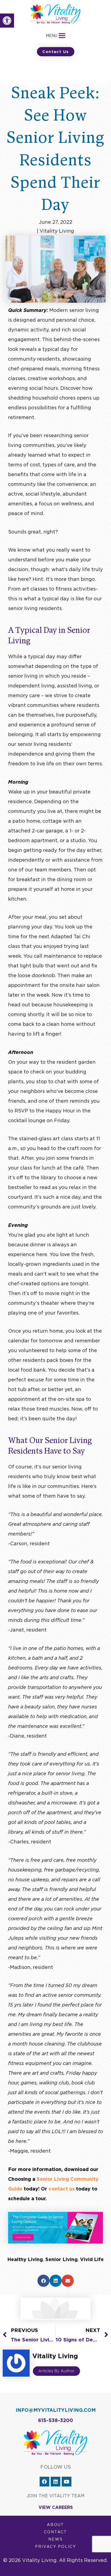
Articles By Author (56, 2371)
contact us (62, 2189)
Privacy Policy (55, 2547)
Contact (55, 2532)
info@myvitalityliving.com (56, 2410)
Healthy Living (25, 2259)
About (55, 2525)
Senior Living (61, 2259)
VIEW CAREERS (56, 2507)
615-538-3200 (55, 2420)
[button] (7, 21)
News (55, 2539)
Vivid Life (92, 2259)
